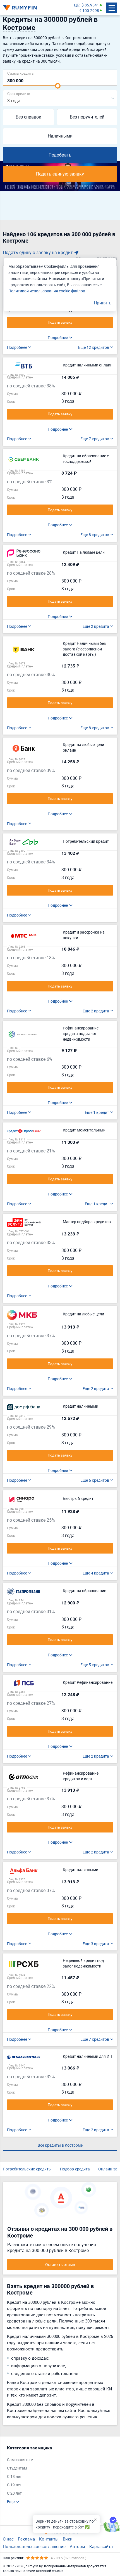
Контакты (49, 2539)
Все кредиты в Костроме (60, 2145)
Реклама (26, 2539)
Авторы (77, 2546)
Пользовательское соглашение (34, 2546)
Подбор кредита (75, 2169)
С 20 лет (14, 2493)
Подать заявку (60, 322)
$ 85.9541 (90, 5)
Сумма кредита (20, 73)
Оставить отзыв (60, 2264)
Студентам (17, 2468)
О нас (8, 2539)
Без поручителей (87, 117)
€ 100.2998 (89, 10)
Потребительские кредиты (27, 2169)
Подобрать (60, 155)
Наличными (60, 136)
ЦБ (77, 5)
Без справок (28, 117)
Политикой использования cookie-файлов (47, 291)
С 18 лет (14, 2476)
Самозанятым (20, 2460)
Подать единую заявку (60, 174)
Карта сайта (101, 2546)
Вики (68, 2539)
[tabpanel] (57, 2475)
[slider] (58, 86)
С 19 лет (14, 2485)
